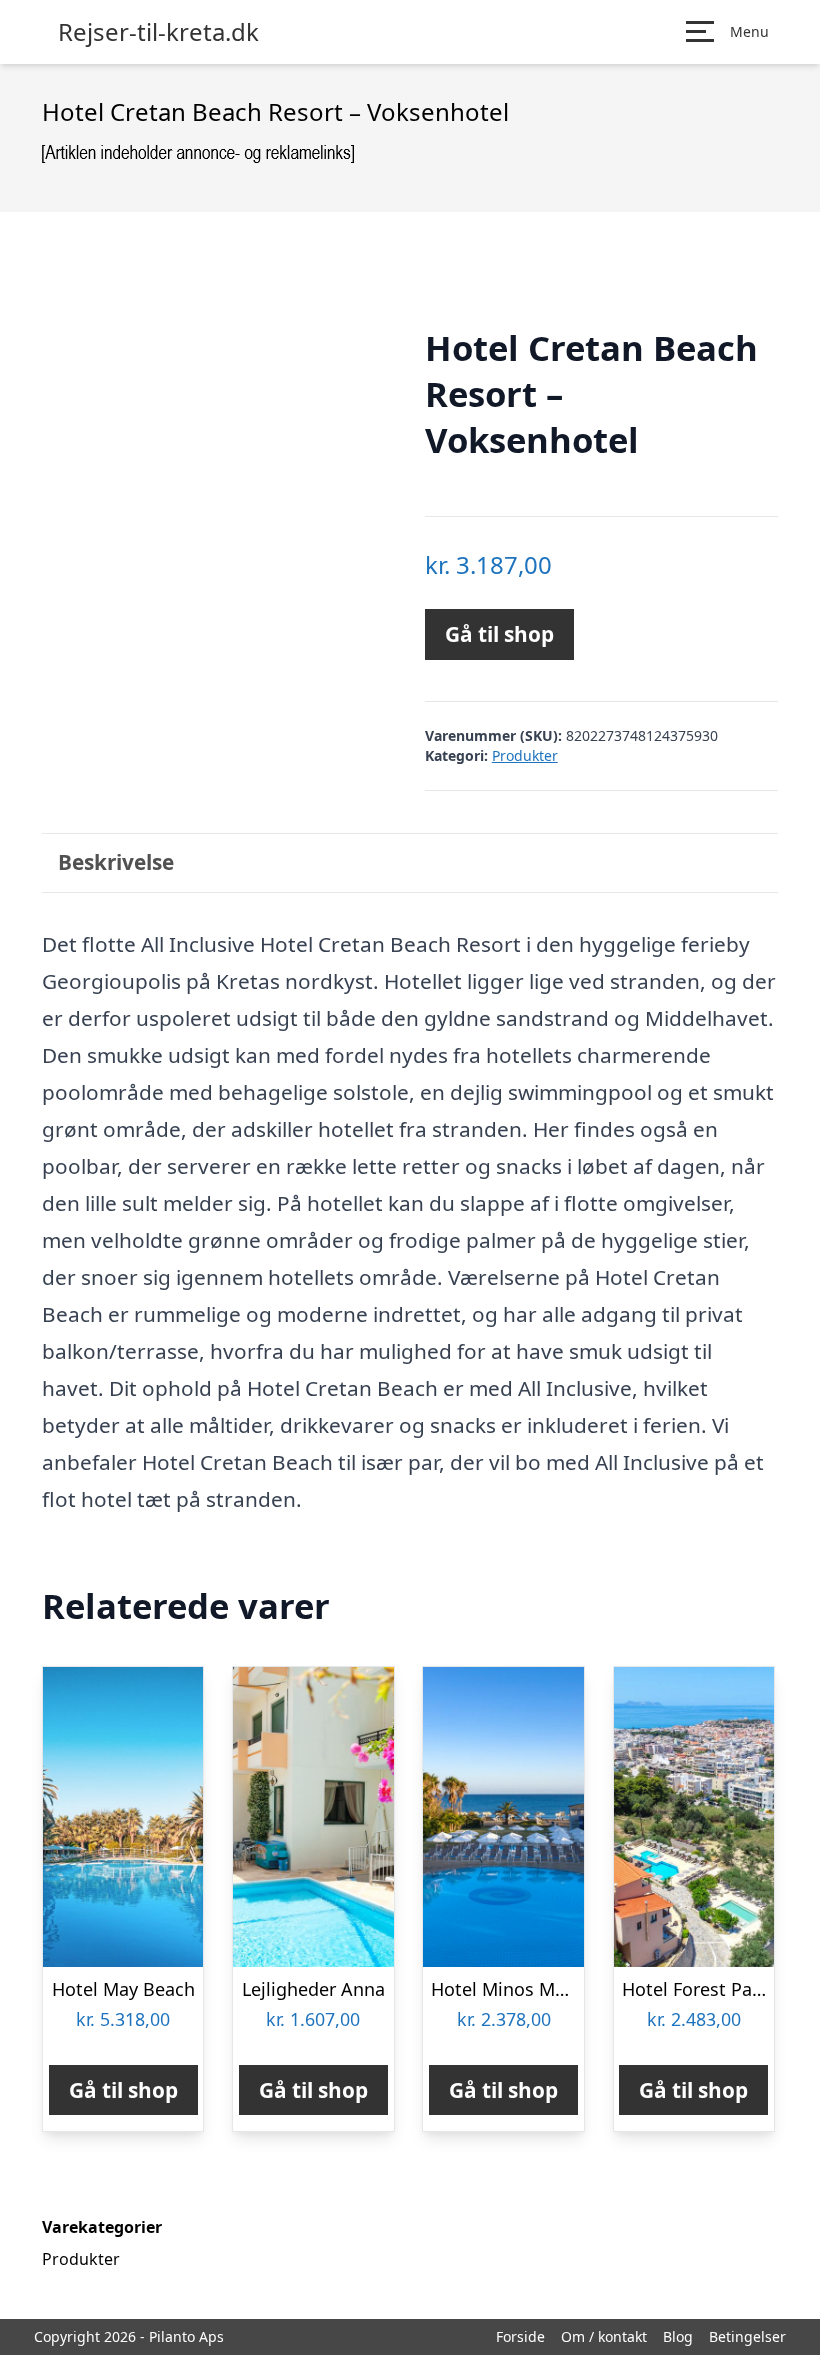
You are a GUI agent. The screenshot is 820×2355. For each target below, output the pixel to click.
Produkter (525, 755)
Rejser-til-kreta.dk (158, 32)
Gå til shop (499, 634)
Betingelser (747, 2336)
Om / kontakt (604, 2336)
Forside (520, 2336)
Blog (678, 2336)
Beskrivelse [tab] (116, 862)
